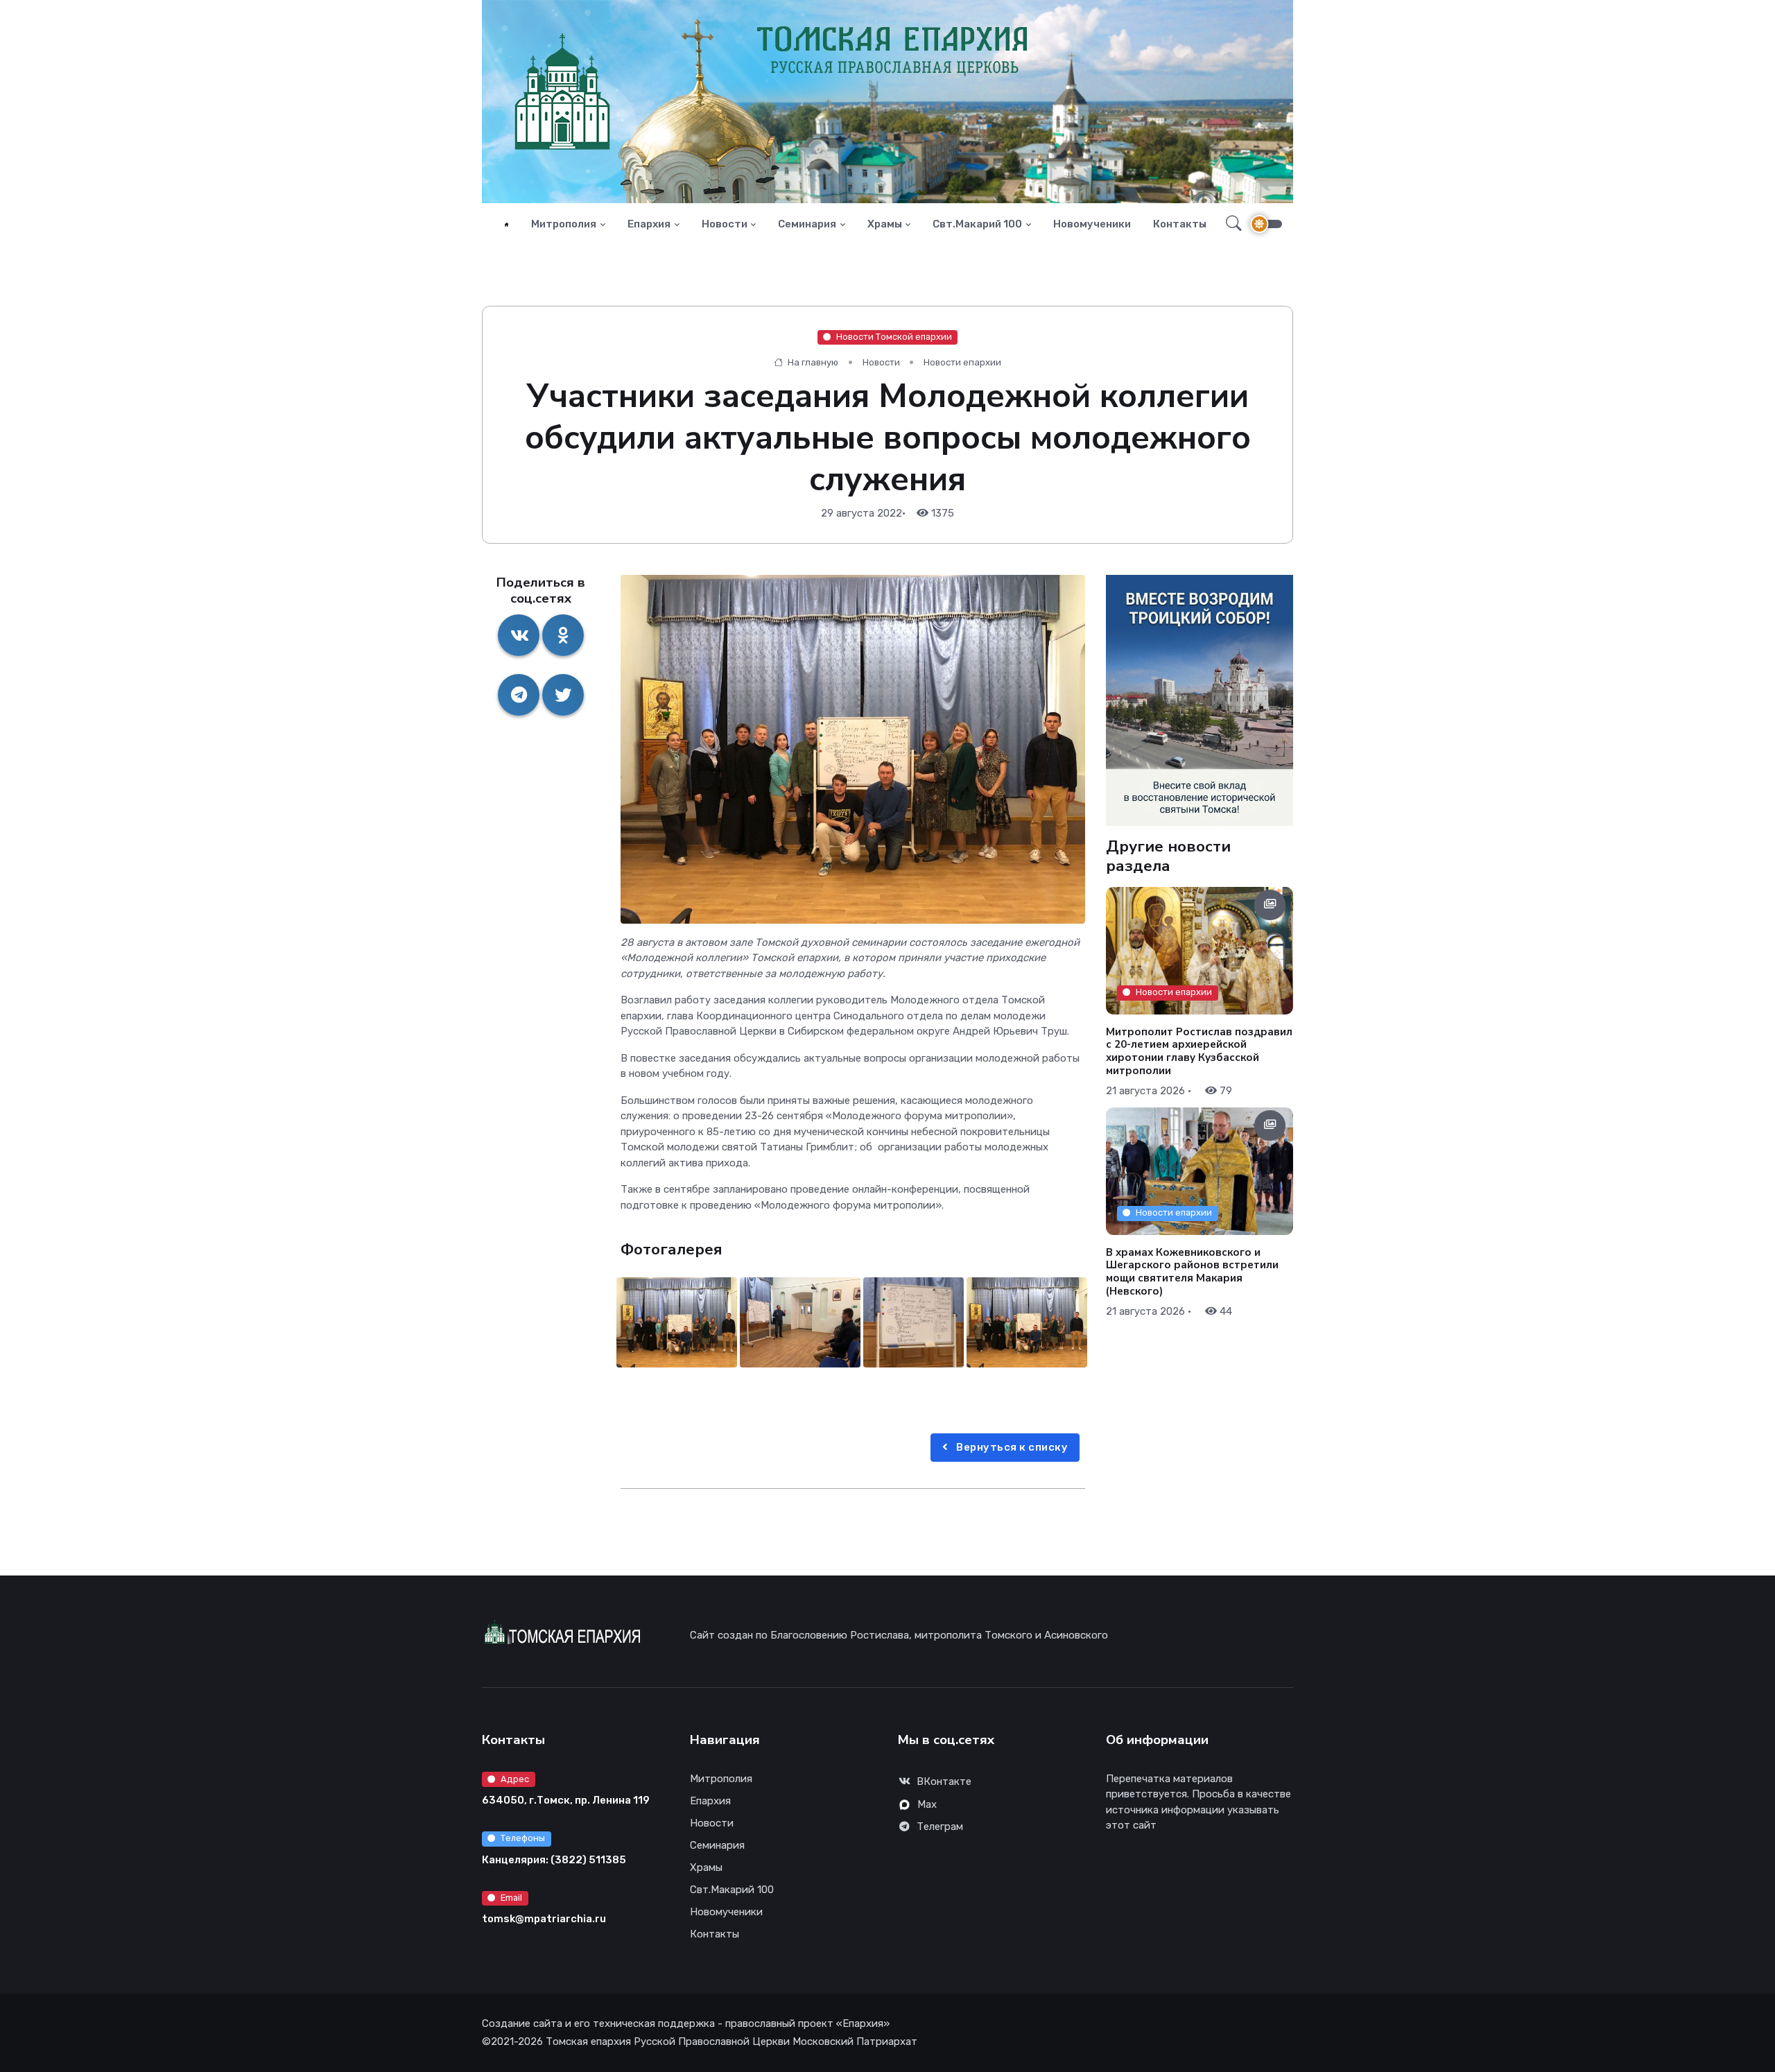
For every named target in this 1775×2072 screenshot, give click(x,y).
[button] (1230, 224)
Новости (725, 224)
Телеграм (940, 1827)
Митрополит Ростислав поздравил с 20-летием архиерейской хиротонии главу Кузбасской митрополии (1199, 1051)
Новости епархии (962, 362)
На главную (812, 362)
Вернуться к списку (1011, 1447)
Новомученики (1092, 224)
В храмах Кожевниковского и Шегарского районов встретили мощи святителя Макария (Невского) (1192, 1271)
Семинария (807, 224)
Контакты (1180, 224)
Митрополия (564, 224)
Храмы (885, 224)
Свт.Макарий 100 (977, 224)
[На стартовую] (506, 224)
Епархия (649, 224)
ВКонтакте (944, 1781)
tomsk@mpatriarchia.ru (544, 1919)
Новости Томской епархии (894, 337)
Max (927, 1804)
